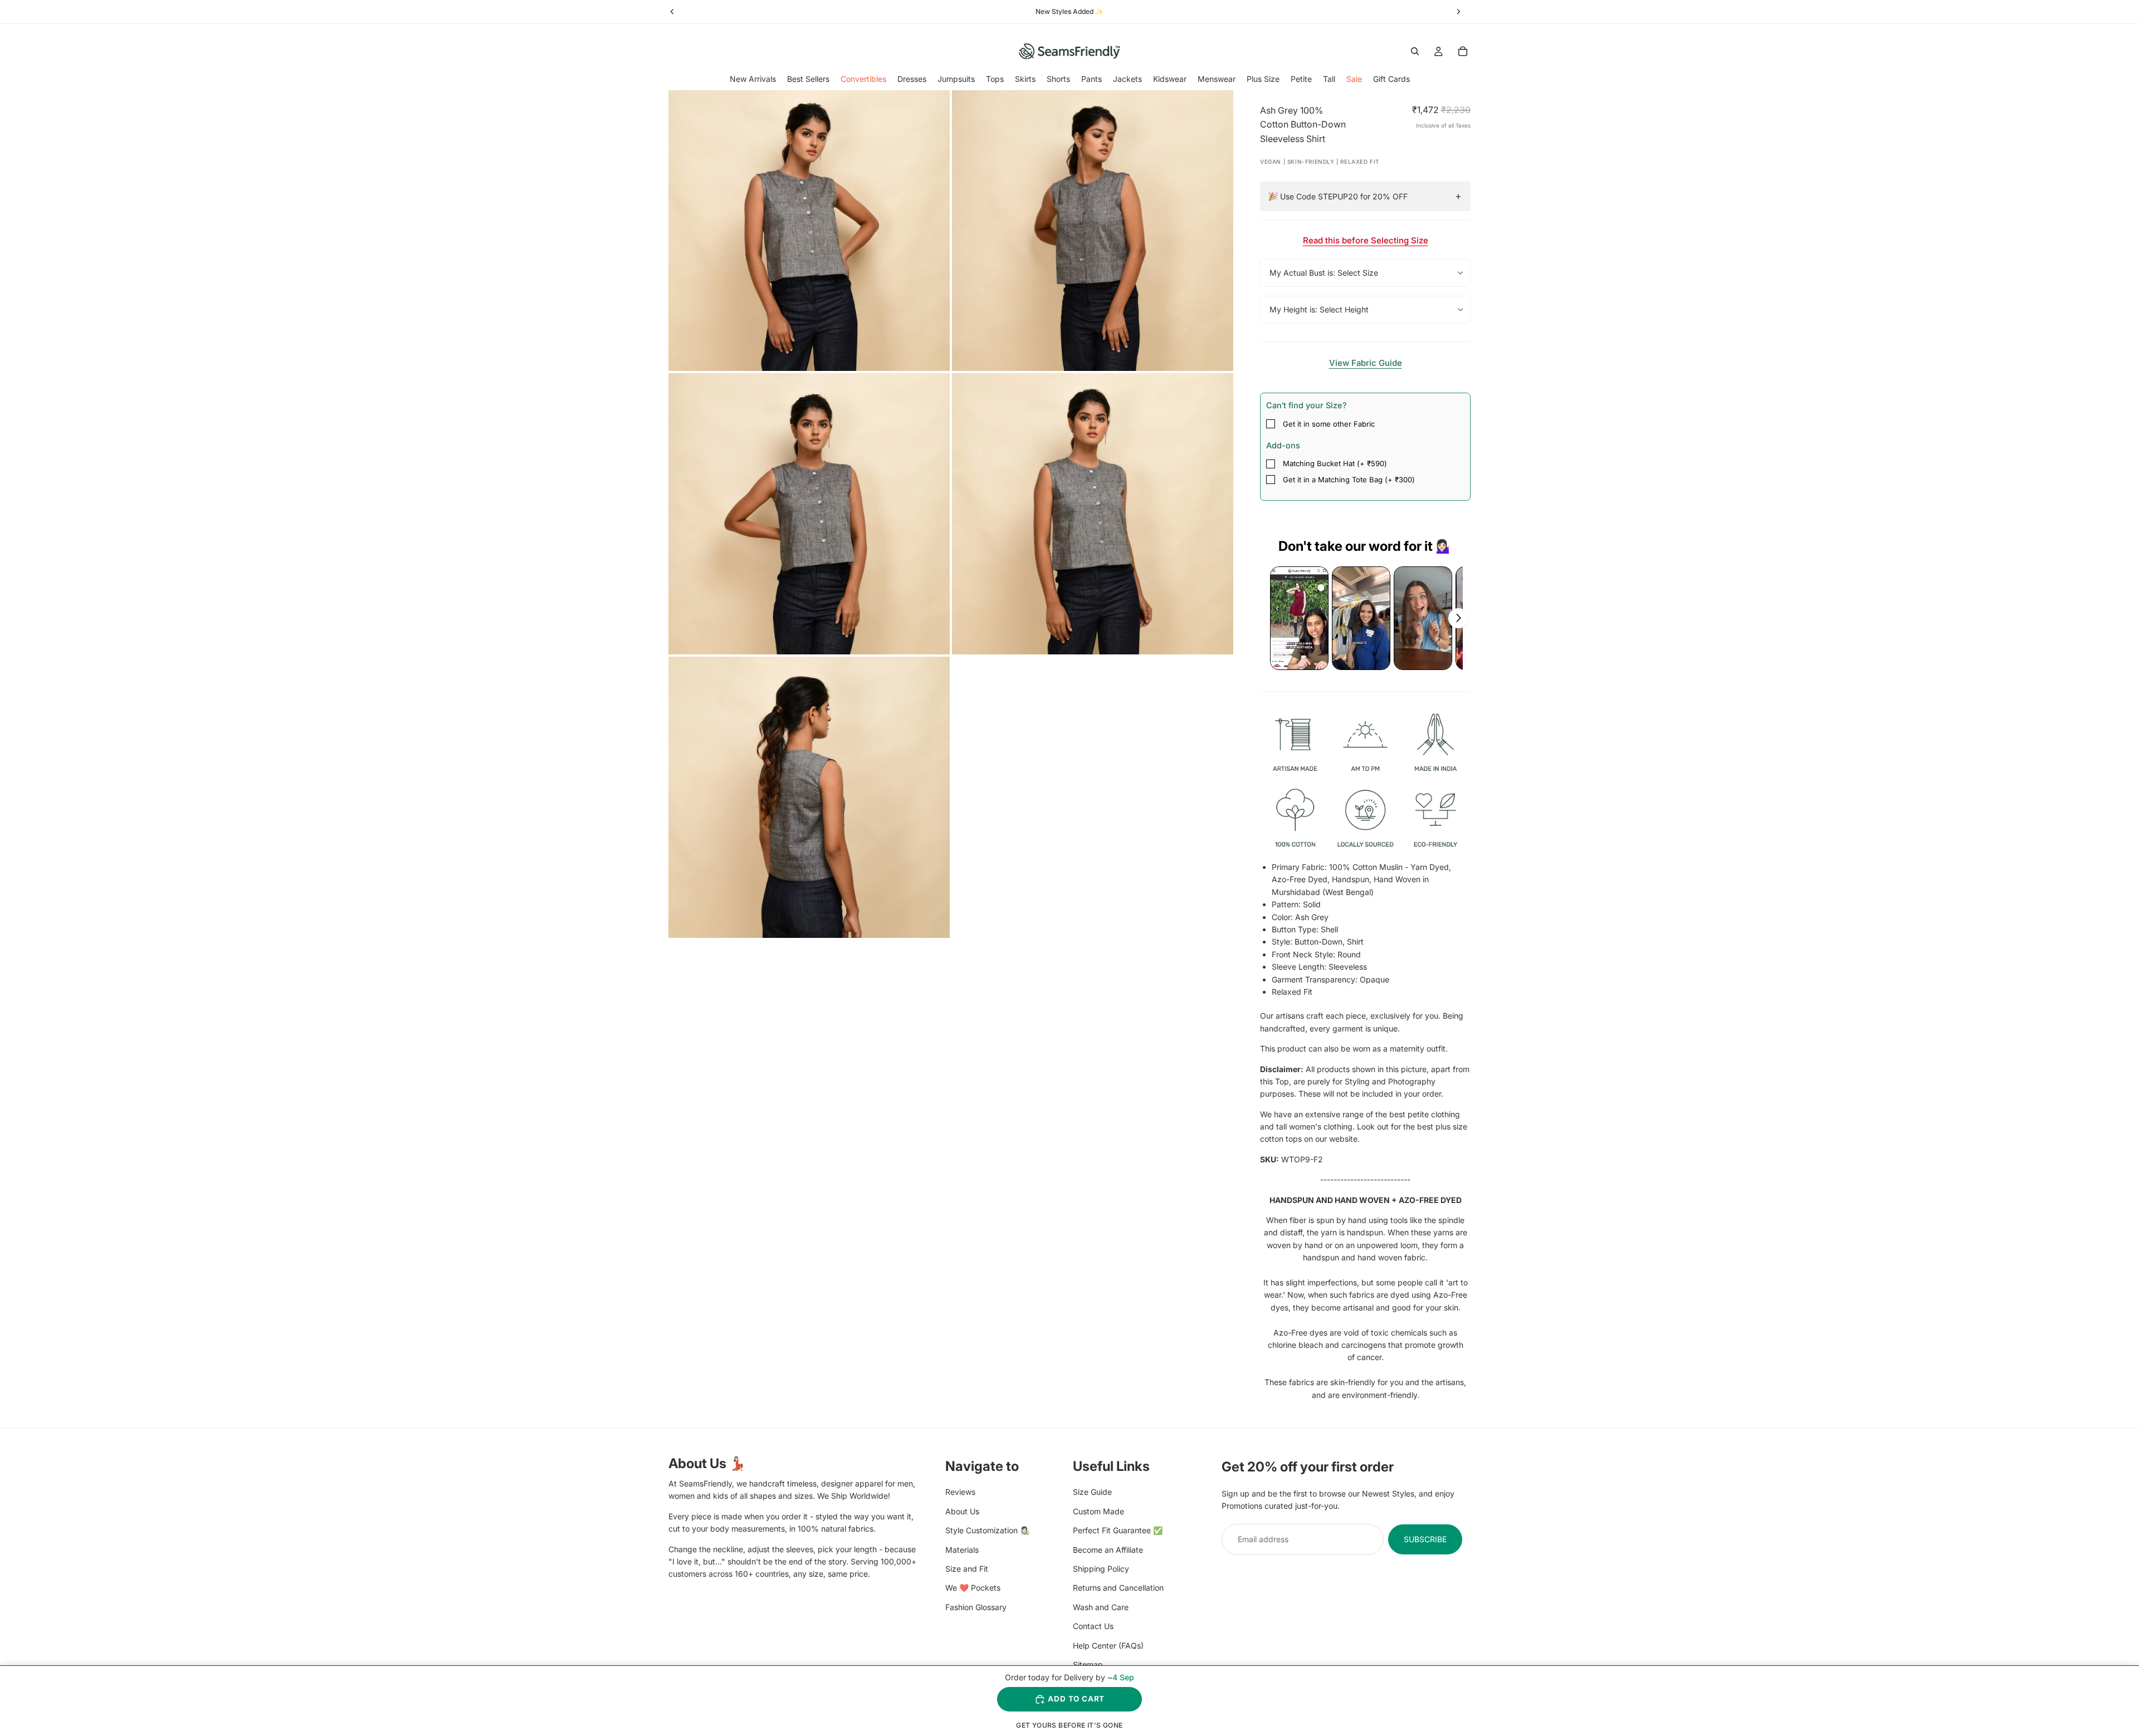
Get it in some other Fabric (1329, 424)
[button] (1299, 618)
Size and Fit (967, 1569)
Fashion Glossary (976, 1607)
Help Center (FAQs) (1108, 1645)
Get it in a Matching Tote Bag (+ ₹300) (1349, 480)
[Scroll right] (1458, 618)
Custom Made (1098, 1511)
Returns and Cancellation (1118, 1588)
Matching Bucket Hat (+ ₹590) (1335, 463)
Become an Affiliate (1108, 1549)
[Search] (1415, 51)
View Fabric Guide (1366, 363)
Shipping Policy (1101, 1569)
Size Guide (1092, 1492)
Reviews (960, 1492)
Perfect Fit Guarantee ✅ (1118, 1530)
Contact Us (1093, 1626)
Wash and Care (1101, 1607)
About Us (962, 1511)
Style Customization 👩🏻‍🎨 (987, 1530)
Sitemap (1088, 1664)
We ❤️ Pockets (973, 1588)
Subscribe (1425, 1539)
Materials (962, 1549)
